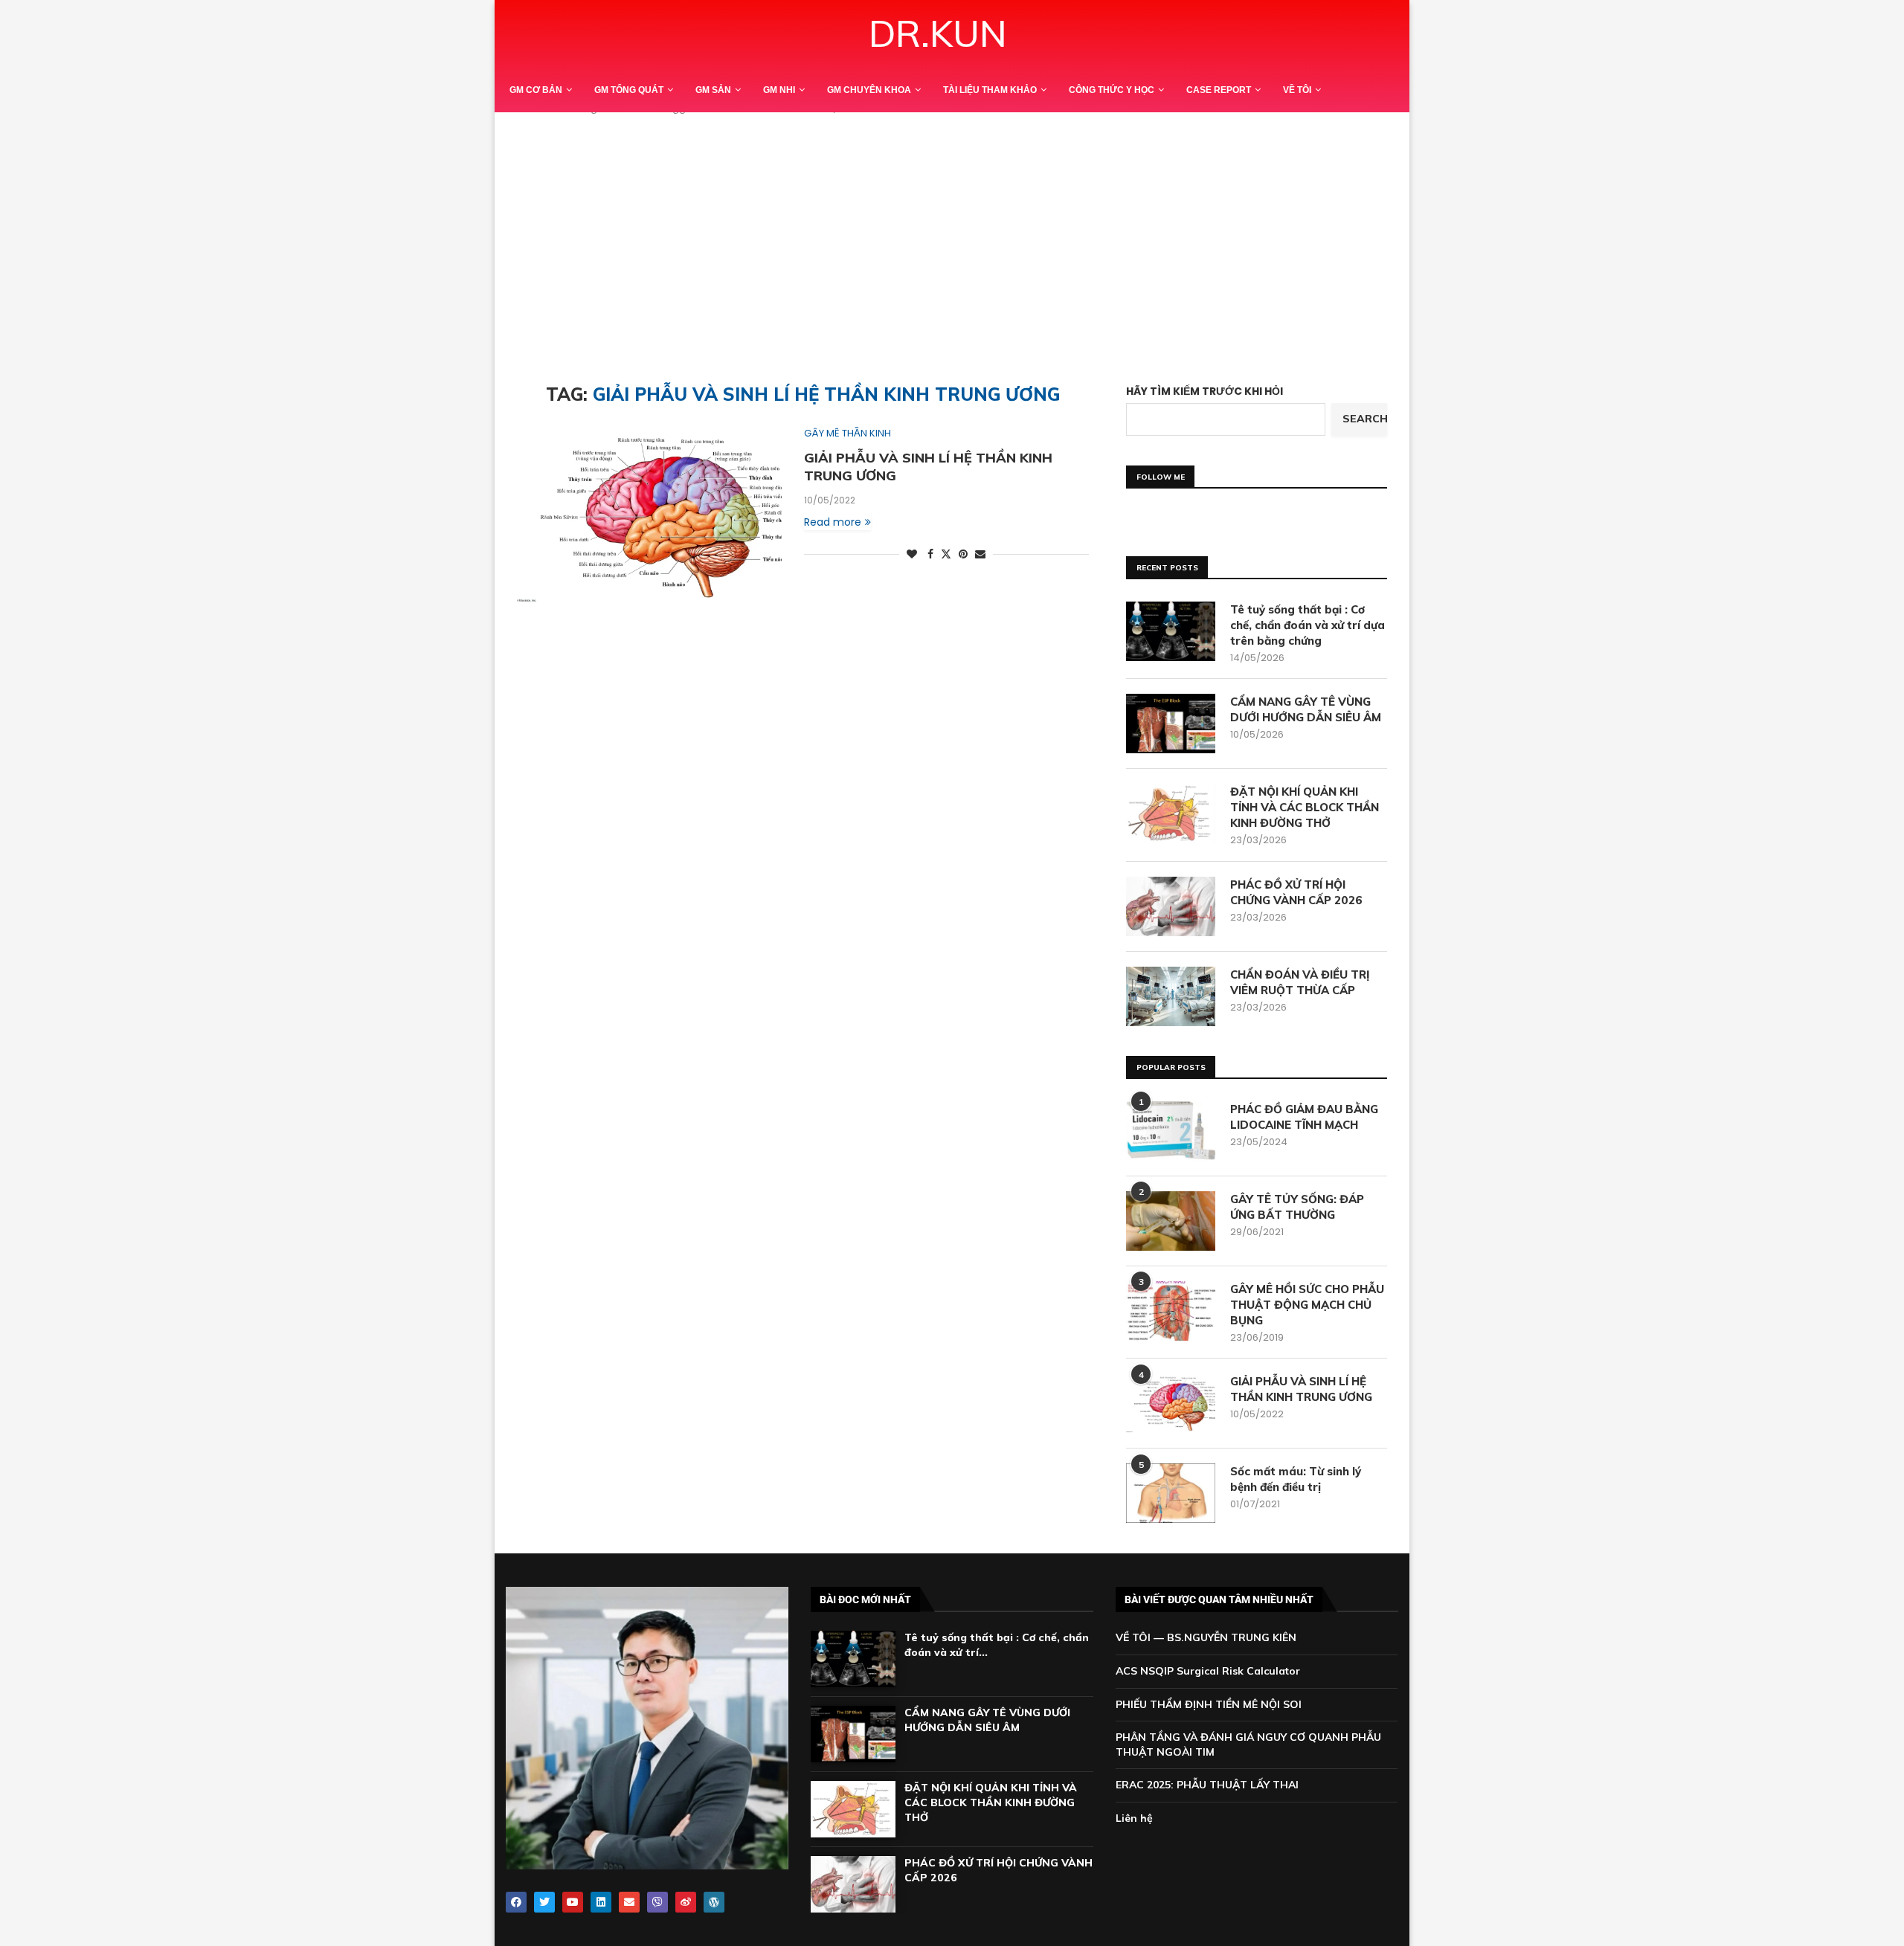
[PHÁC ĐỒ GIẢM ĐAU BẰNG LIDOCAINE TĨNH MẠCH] (1171, 1131)
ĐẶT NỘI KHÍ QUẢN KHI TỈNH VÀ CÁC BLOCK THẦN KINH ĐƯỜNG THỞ (1305, 807)
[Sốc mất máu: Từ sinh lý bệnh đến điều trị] (1171, 1493)
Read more (833, 522)
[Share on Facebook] (930, 554)
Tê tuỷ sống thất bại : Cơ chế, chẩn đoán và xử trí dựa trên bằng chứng (1308, 625)
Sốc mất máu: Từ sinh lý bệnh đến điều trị (1296, 1479)
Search (1365, 419)
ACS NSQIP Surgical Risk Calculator (1208, 1671)
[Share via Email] (980, 554)
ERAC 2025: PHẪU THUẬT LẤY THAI (1207, 1785)
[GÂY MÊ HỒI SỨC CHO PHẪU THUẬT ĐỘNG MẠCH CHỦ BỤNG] (1171, 1311)
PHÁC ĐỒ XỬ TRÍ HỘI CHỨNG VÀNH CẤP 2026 (1296, 892)
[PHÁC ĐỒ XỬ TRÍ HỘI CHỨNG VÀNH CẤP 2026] (1171, 906)
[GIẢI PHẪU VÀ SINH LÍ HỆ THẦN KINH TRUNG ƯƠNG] (649, 516)
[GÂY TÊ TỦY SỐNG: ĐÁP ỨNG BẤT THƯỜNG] (1171, 1221)
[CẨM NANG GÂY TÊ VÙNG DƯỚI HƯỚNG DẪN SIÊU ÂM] (1171, 724)
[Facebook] (516, 1902)
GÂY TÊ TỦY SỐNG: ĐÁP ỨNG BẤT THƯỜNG (1297, 1207)
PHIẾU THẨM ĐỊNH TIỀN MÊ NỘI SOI (1209, 1704)
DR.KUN (938, 33)
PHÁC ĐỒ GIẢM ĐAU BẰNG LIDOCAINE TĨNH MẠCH (1304, 1117)
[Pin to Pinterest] (963, 554)
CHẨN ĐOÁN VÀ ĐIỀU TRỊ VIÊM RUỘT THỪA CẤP (1300, 982)
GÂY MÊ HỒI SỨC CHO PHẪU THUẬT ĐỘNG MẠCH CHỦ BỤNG (1307, 1305)
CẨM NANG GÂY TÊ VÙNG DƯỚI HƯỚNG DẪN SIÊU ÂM (1306, 709)
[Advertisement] (952, 235)
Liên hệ (1134, 1818)
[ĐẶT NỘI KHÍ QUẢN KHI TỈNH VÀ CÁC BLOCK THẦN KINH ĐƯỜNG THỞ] (1171, 813)
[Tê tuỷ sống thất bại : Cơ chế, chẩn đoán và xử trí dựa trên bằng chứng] (1171, 631)
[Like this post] (912, 554)
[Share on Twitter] (946, 554)
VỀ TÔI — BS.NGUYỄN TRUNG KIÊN (1206, 1637)
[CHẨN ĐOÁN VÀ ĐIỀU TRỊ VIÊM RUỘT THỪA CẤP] (1171, 996)
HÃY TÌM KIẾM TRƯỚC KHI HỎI (1205, 391)
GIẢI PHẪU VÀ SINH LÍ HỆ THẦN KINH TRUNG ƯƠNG (1301, 1389)
